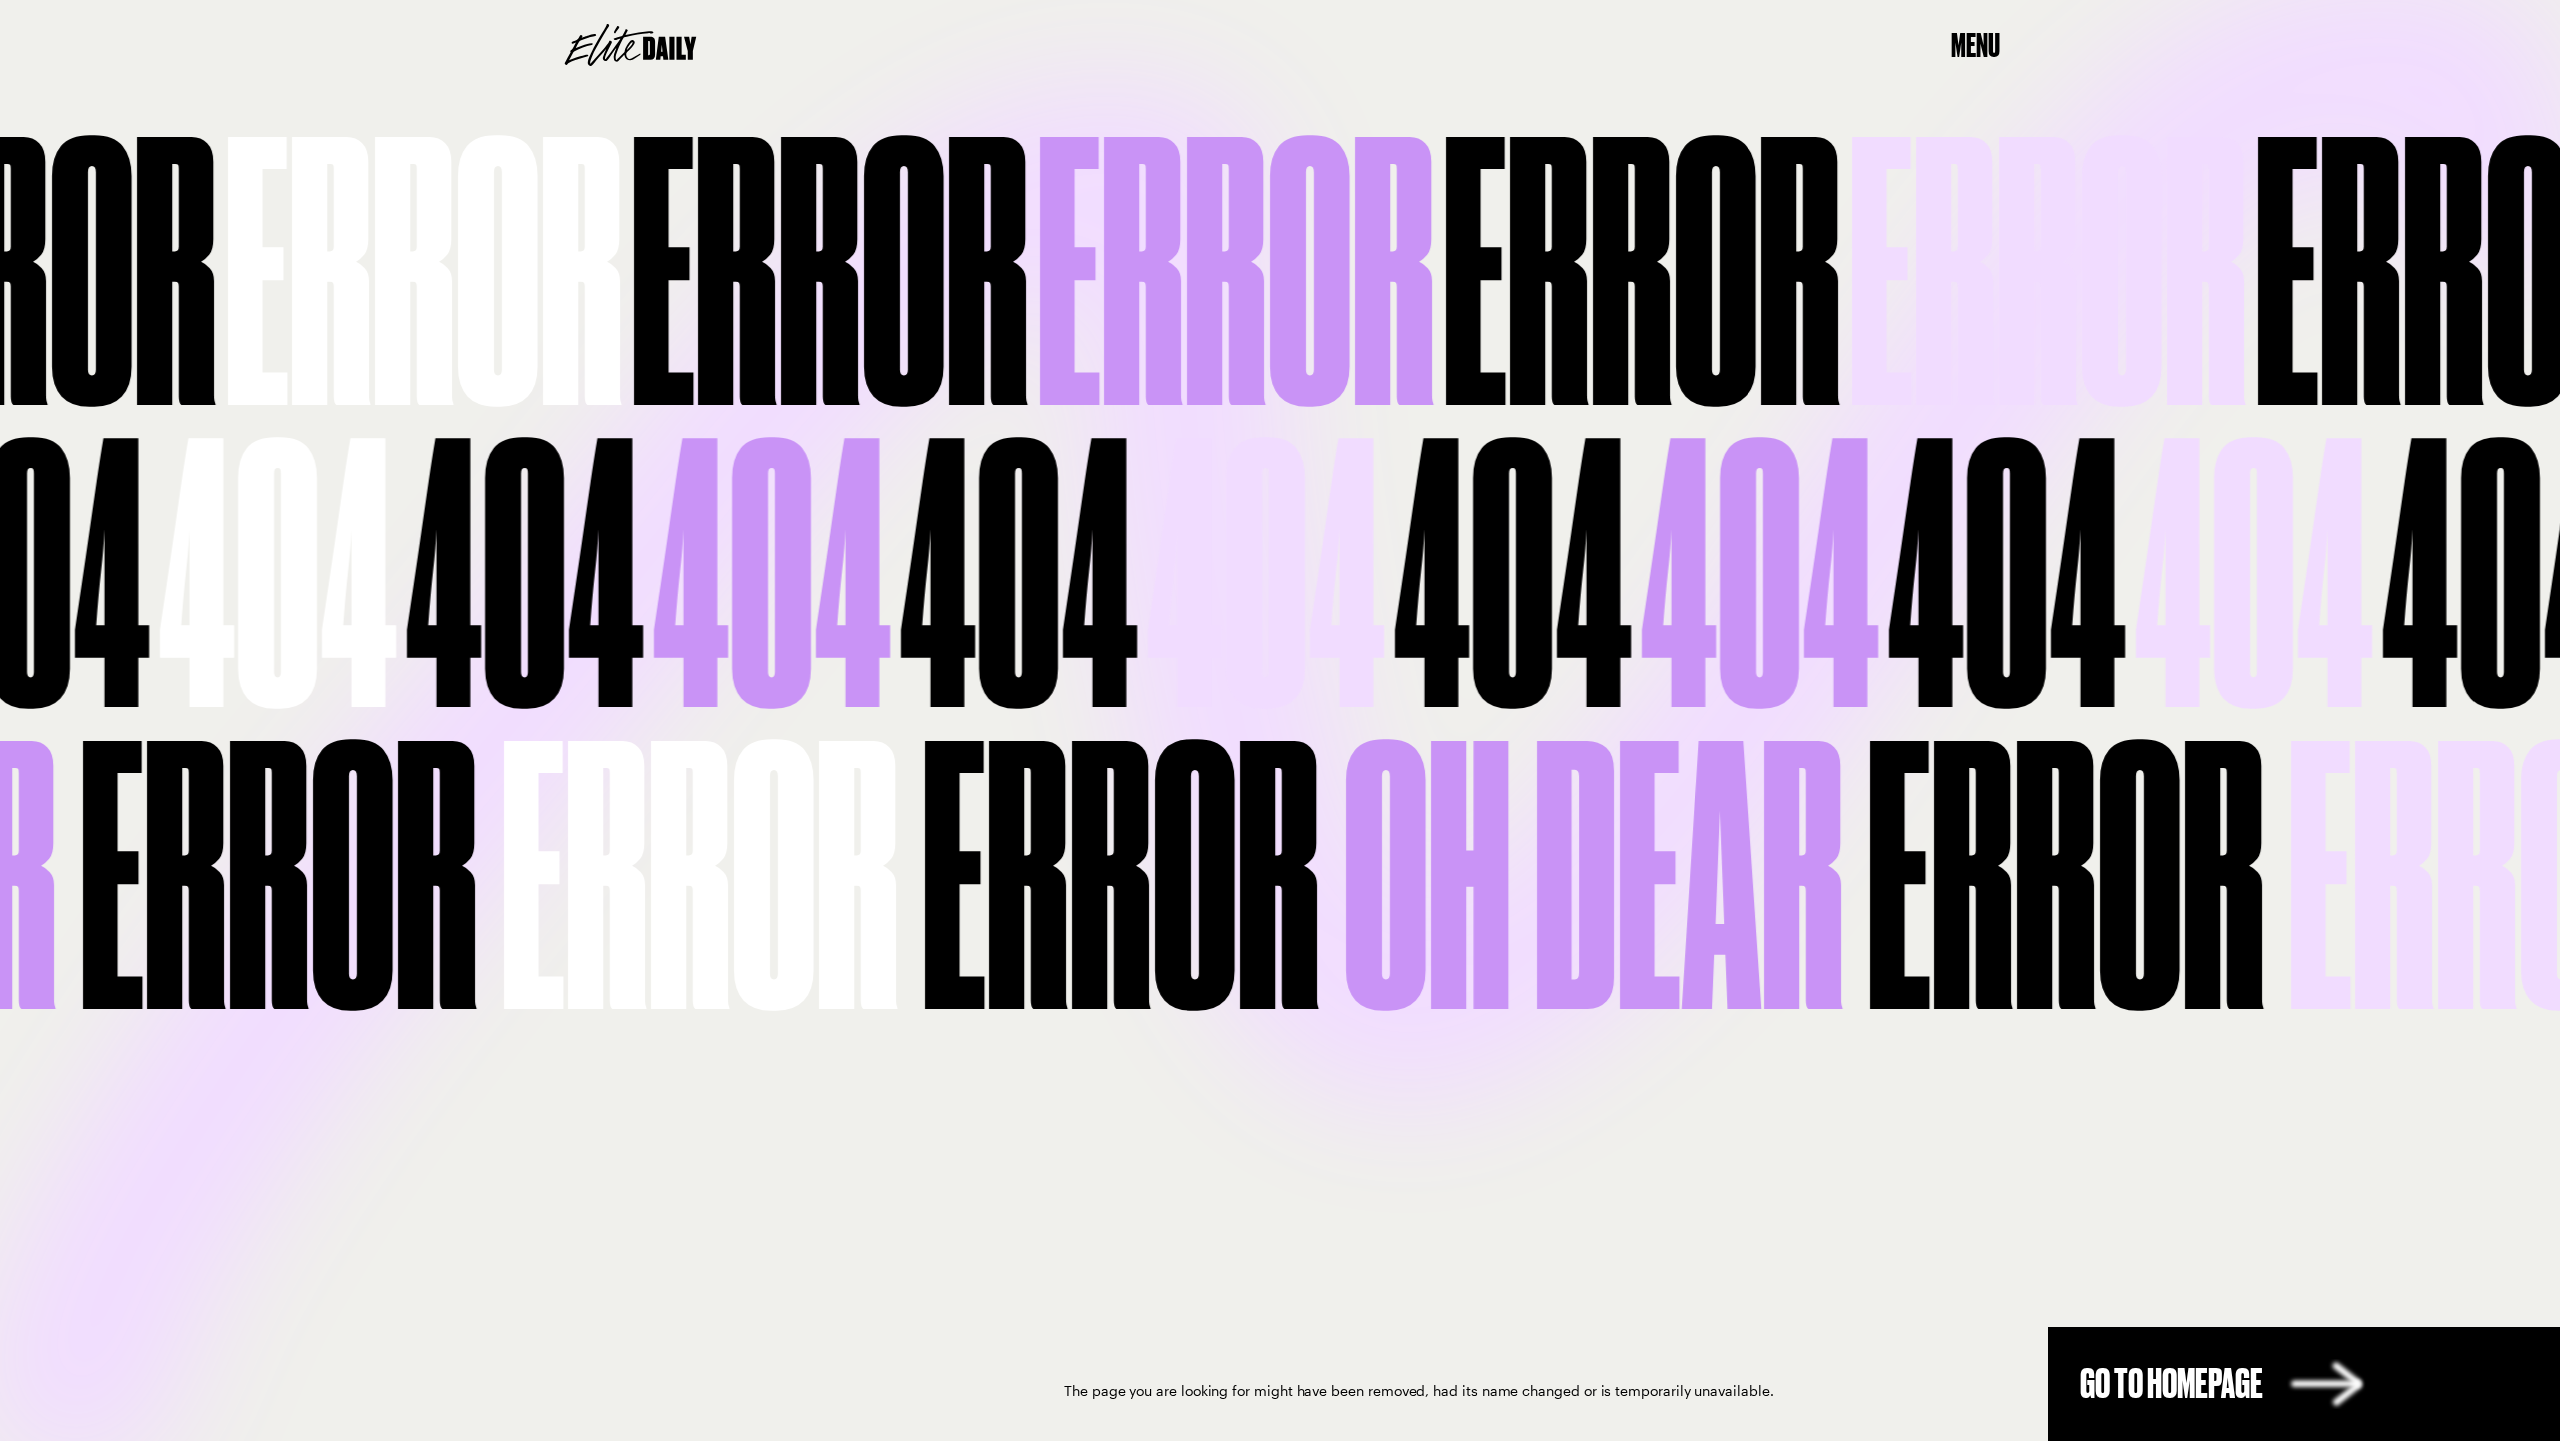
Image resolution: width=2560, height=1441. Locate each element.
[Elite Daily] (630, 45)
